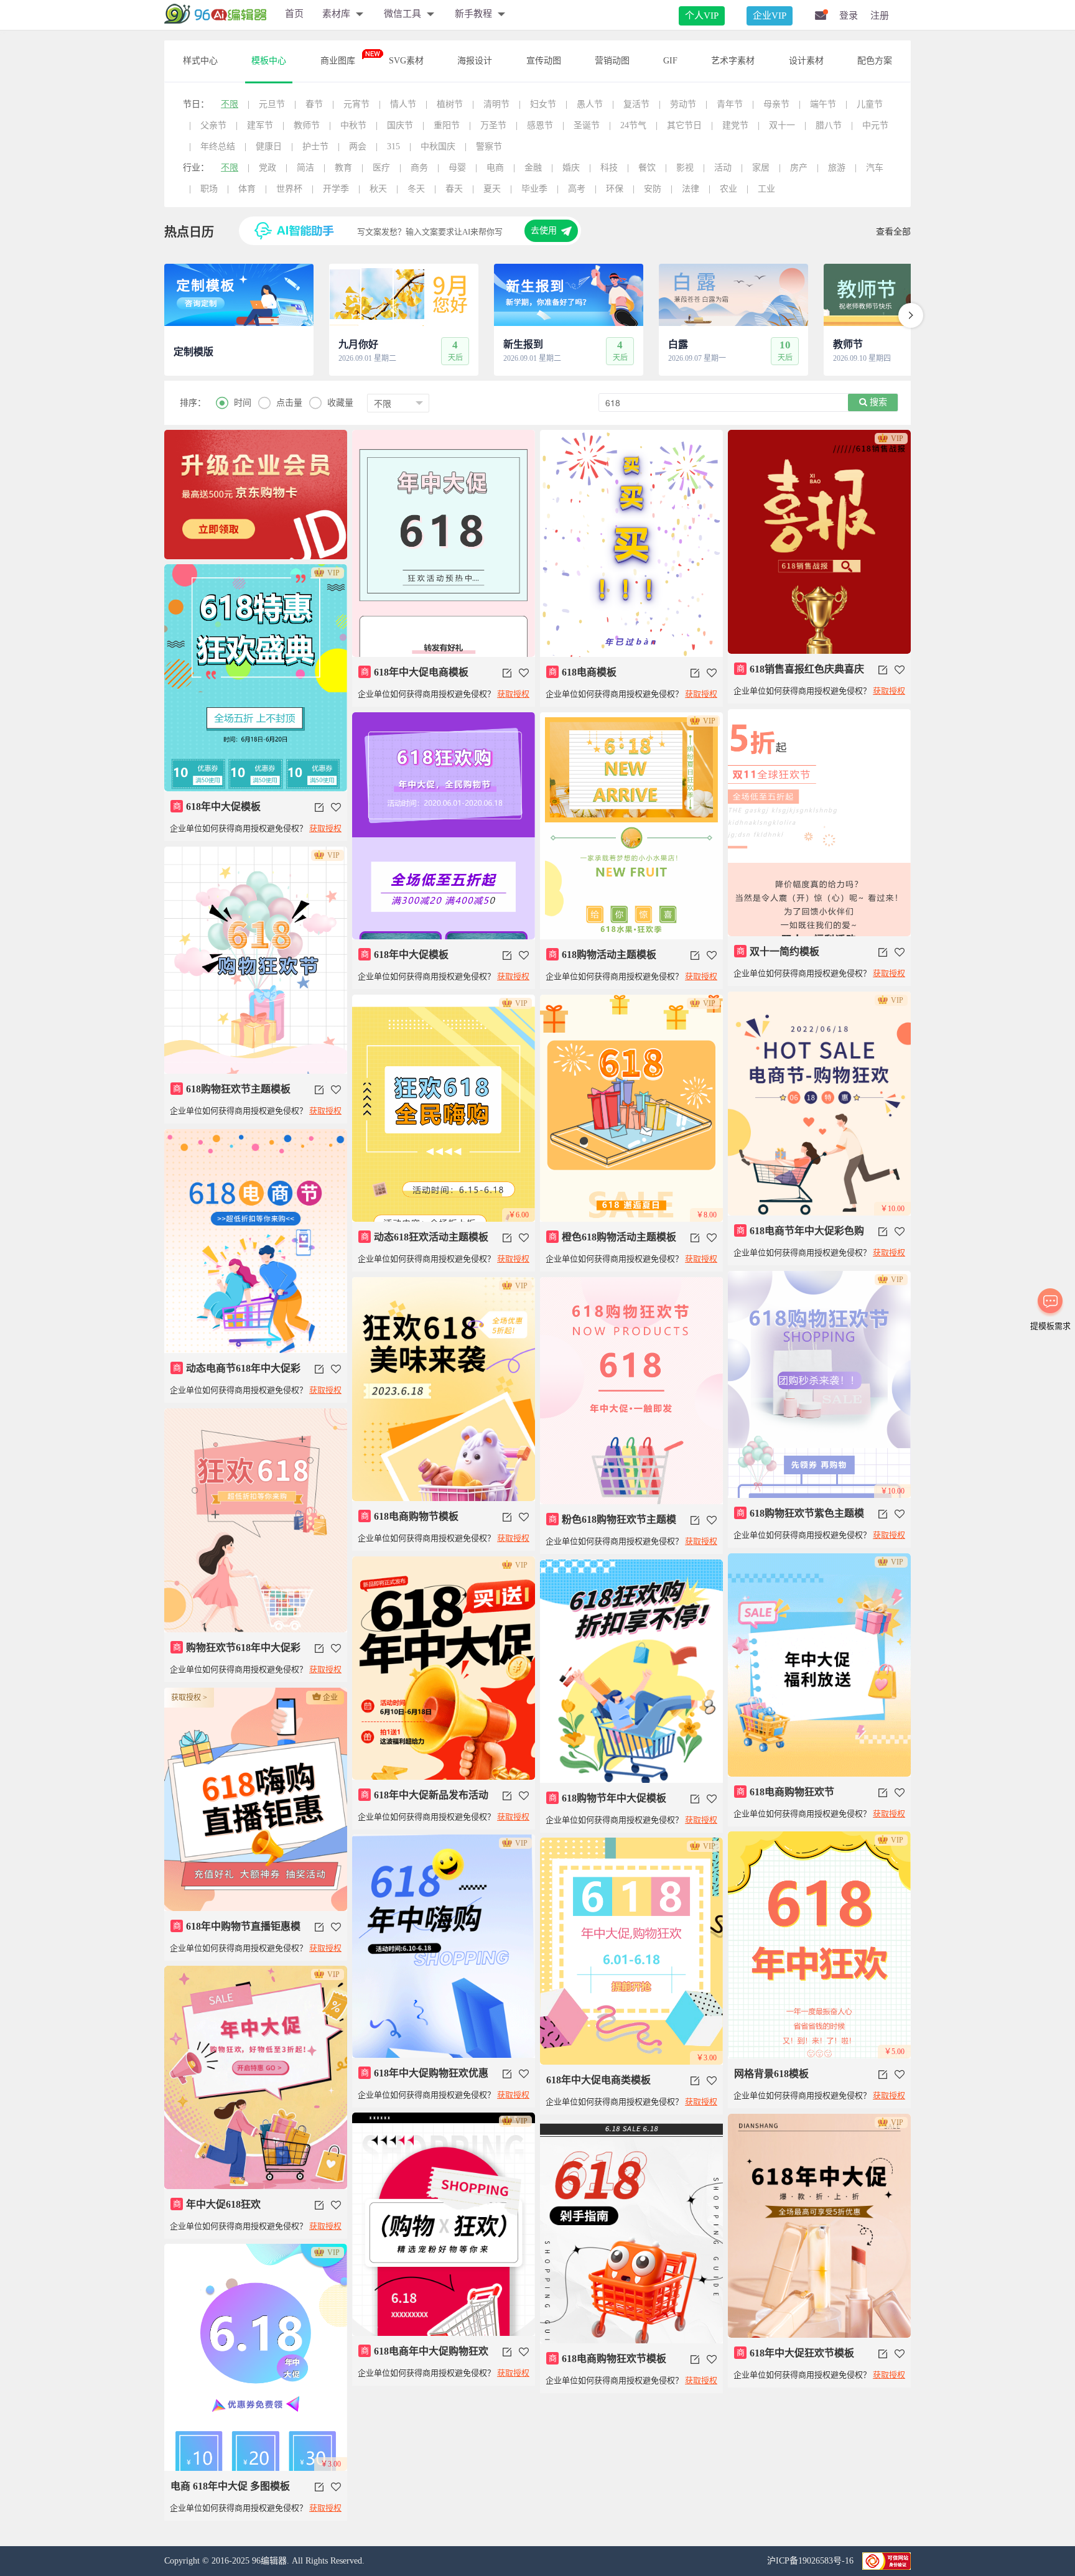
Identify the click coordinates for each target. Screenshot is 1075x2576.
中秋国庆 (438, 146)
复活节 (636, 104)
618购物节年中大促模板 (608, 1798)
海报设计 (475, 61)
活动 (723, 168)
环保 (615, 189)
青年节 (730, 104)
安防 (653, 189)
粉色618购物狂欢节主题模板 (611, 1525)
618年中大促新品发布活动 (425, 1795)
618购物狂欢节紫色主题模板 (799, 1518)
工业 (766, 189)
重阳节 (447, 125)
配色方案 (875, 61)
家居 (761, 168)
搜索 (877, 402)
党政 (268, 168)
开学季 (336, 189)
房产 (799, 168)
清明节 (496, 104)
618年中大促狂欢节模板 (796, 2353)
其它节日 (684, 125)
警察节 (489, 146)
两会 (358, 146)
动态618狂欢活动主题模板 (425, 1237)
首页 (294, 14)
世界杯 (289, 189)
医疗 (381, 168)
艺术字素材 (733, 61)
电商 (495, 168)
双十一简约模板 (778, 951)
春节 (314, 104)
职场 (209, 189)
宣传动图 (544, 61)
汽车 (875, 168)
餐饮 (647, 168)
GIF (670, 61)
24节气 (633, 125)
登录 (849, 16)
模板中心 (269, 61)
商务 (419, 168)
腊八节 (829, 125)
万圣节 (493, 125)
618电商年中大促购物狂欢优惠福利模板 (423, 2356)
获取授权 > (189, 1698)
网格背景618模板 (771, 2074)
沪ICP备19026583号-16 (812, 2561)
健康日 (269, 146)
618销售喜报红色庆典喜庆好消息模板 (799, 674)
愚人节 (590, 104)
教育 (343, 168)
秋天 (378, 189)
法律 (691, 189)
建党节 (735, 125)
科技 (609, 168)
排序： (193, 403)
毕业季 (534, 189)
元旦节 (272, 104)
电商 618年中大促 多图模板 (230, 2486)
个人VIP (702, 16)
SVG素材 (406, 61)
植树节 (450, 104)
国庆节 (400, 125)
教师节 (307, 125)
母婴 (457, 168)
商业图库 (338, 61)
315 (393, 146)
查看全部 (893, 232)
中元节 (875, 125)
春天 (454, 189)
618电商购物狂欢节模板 (608, 2359)
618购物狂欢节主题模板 (232, 1089)
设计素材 (806, 61)
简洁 (305, 168)
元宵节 (356, 104)
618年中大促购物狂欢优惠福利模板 (423, 2078)
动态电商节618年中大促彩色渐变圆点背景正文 (235, 1374)
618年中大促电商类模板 (598, 2080)
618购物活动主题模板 (603, 955)
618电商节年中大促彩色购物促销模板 (799, 1236)
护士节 (315, 146)
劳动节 (683, 104)
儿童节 (870, 104)
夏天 (492, 189)
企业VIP (770, 16)
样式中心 (200, 61)
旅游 (837, 168)
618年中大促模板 (217, 807)
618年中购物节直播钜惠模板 (235, 1932)
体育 (247, 189)
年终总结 (218, 146)
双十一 (782, 125)
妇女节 (543, 104)
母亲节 (776, 104)
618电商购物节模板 (410, 1516)
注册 (880, 16)
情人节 (403, 104)
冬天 (416, 189)
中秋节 (353, 125)
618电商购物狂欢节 (786, 1792)
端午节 (823, 104)
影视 (685, 168)
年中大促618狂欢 (217, 2204)
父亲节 (213, 125)
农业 (728, 189)
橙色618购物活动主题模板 (613, 1237)
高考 (577, 189)
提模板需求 (1050, 1326)
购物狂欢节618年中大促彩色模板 (235, 1653)
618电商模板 (583, 672)
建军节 (260, 125)
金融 (533, 168)
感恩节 (540, 125)
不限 (230, 104)
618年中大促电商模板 (415, 672)
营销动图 (612, 61)
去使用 (544, 230)
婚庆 (571, 168)
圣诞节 (587, 125)
